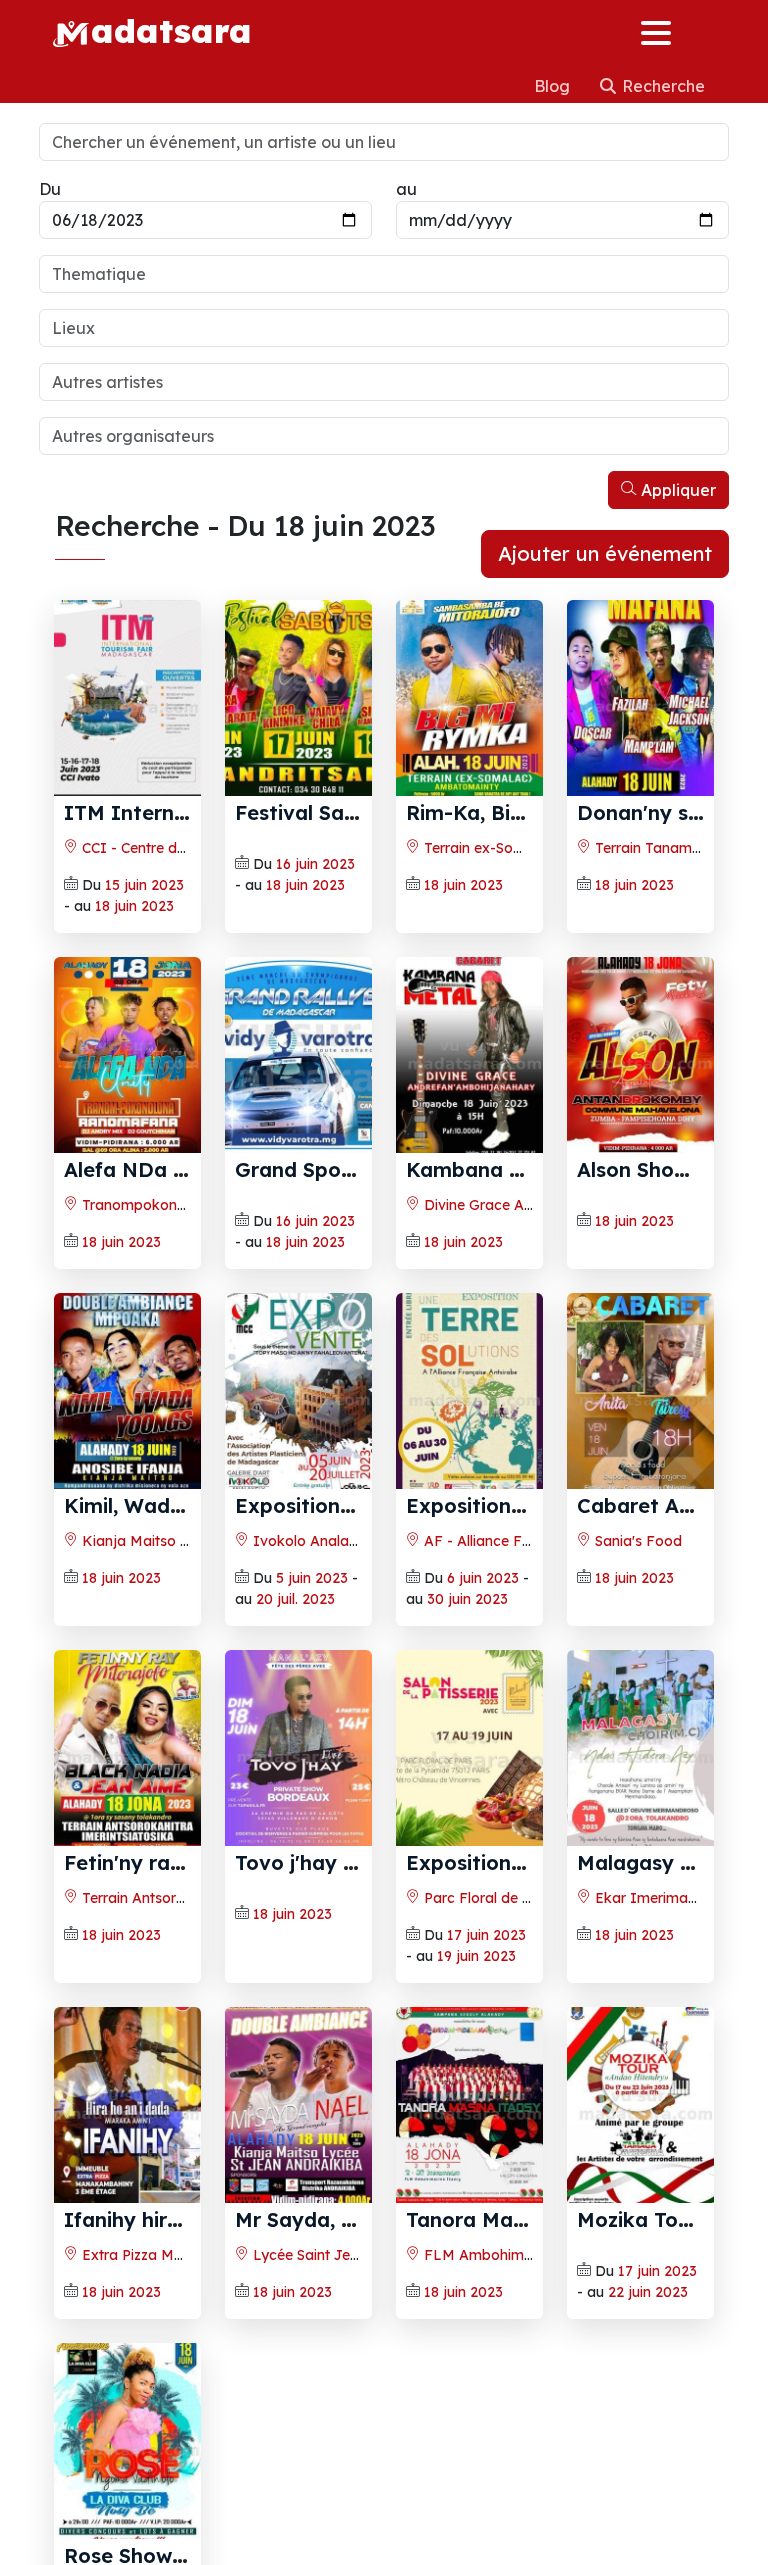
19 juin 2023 (476, 1956)
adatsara (171, 30)
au (406, 189)
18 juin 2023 (134, 906)
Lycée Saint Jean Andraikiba (346, 2255)
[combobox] (384, 274)
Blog (554, 86)
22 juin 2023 (648, 2292)
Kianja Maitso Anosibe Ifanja (179, 1541)
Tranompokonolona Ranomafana (193, 1205)
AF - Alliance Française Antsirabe (533, 1541)
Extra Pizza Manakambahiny (176, 2255)
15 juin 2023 (144, 885)
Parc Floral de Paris (487, 1898)
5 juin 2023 (312, 1578)
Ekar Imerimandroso (663, 1898)
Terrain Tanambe (650, 848)
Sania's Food (636, 1541)
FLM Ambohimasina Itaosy (514, 2255)
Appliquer (676, 490)
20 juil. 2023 (295, 1599)
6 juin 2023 (483, 1578)
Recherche (661, 86)
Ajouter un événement (605, 553)
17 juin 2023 (486, 1935)
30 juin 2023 (467, 1599)
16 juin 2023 (315, 864)
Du (50, 189)
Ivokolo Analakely (312, 1541)
